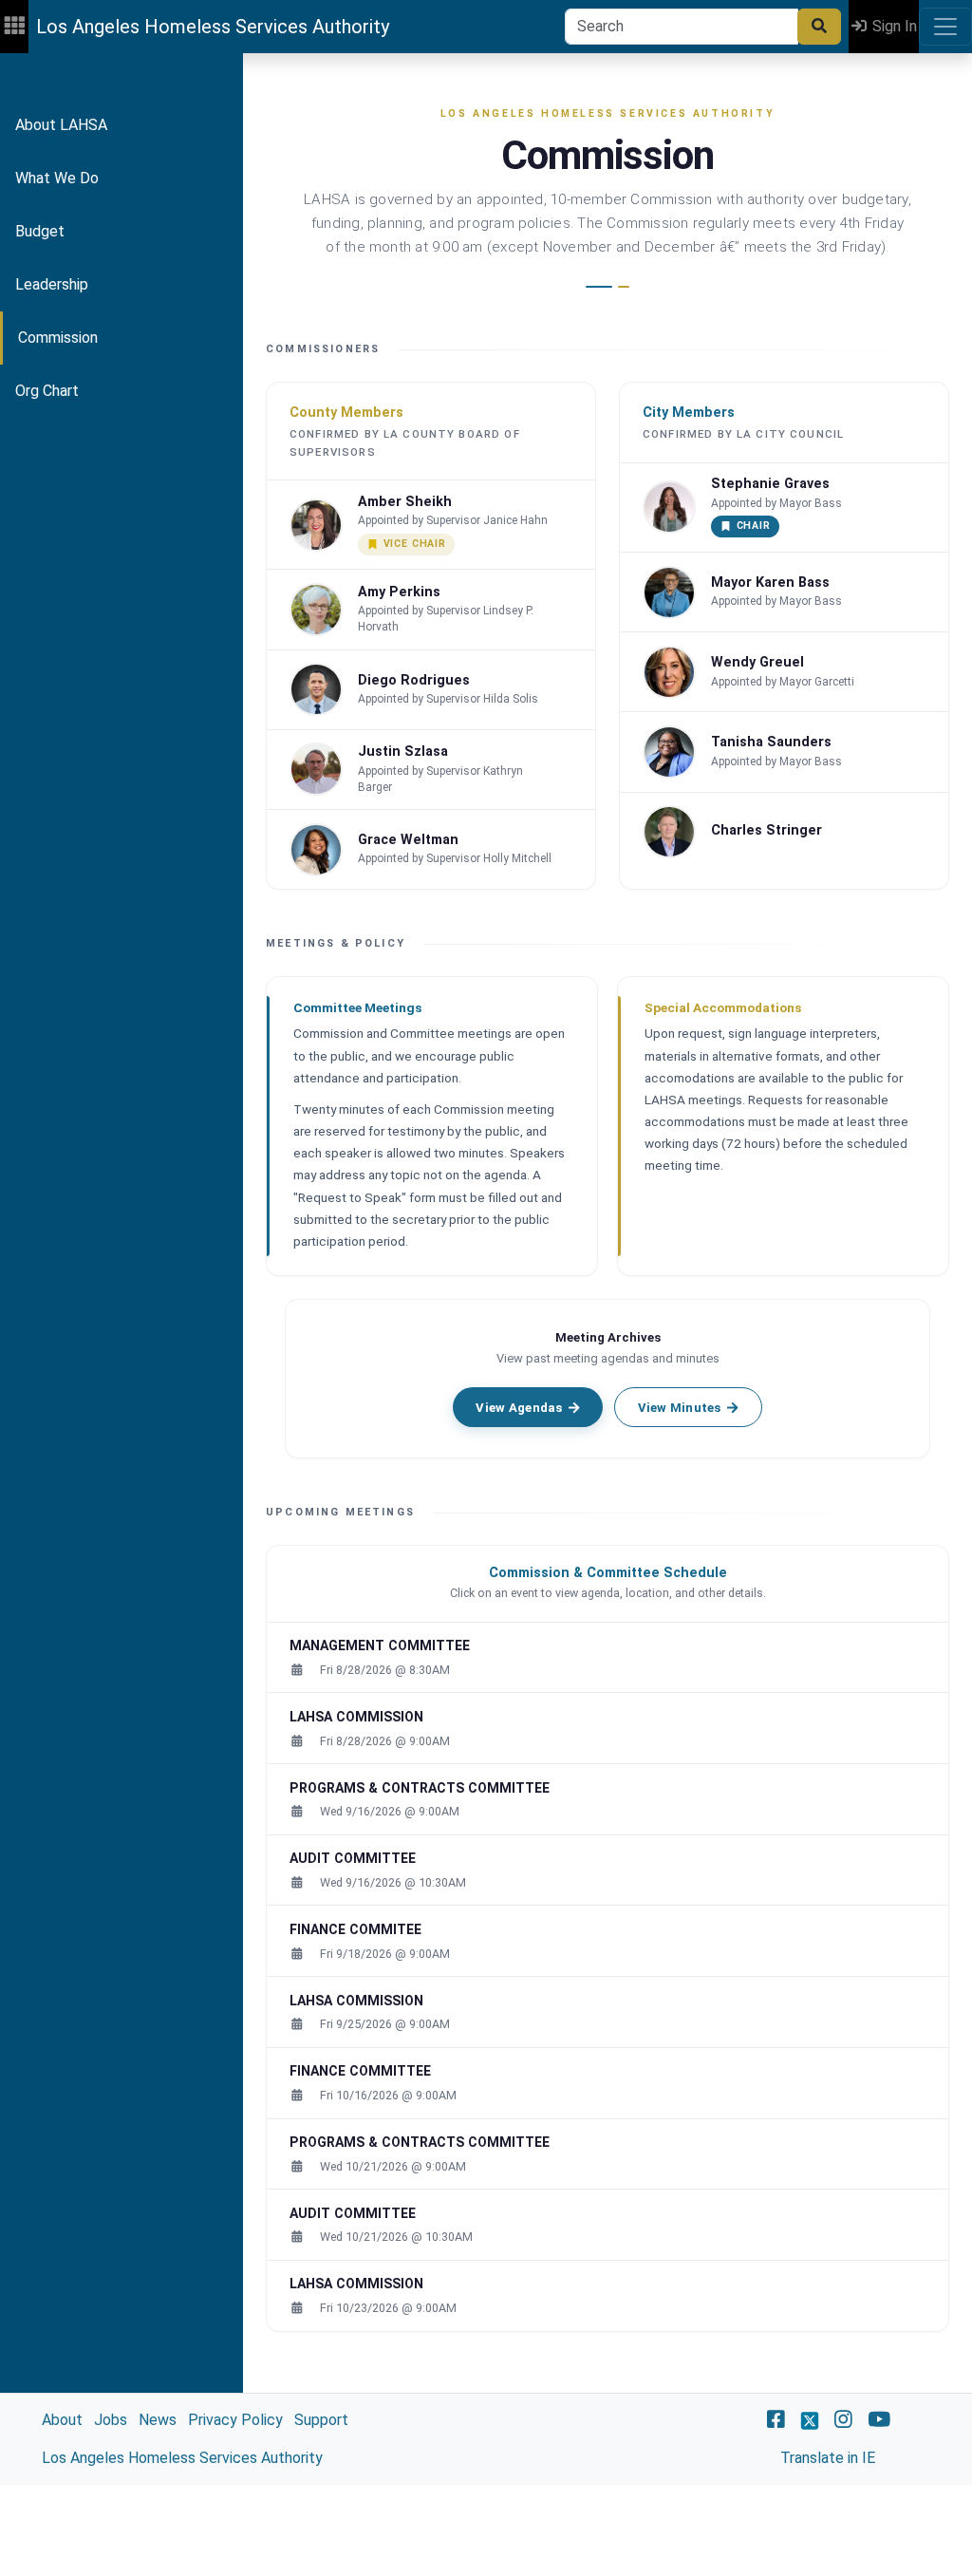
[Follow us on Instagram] (843, 2420)
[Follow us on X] (810, 2420)
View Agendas (519, 1408)
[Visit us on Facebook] (776, 2420)
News (158, 2420)
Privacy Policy (235, 2420)
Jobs (111, 2420)
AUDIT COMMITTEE (353, 1858)
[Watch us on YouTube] (879, 2420)
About (62, 2420)
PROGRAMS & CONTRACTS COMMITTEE (420, 1788)
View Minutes (680, 1408)
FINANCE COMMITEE (355, 1929)
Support (321, 2420)
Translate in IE (828, 2458)
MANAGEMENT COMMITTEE (380, 1645)
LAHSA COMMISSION (356, 1717)
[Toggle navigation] (945, 27)
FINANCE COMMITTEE (360, 2071)
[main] (486, 1269)
